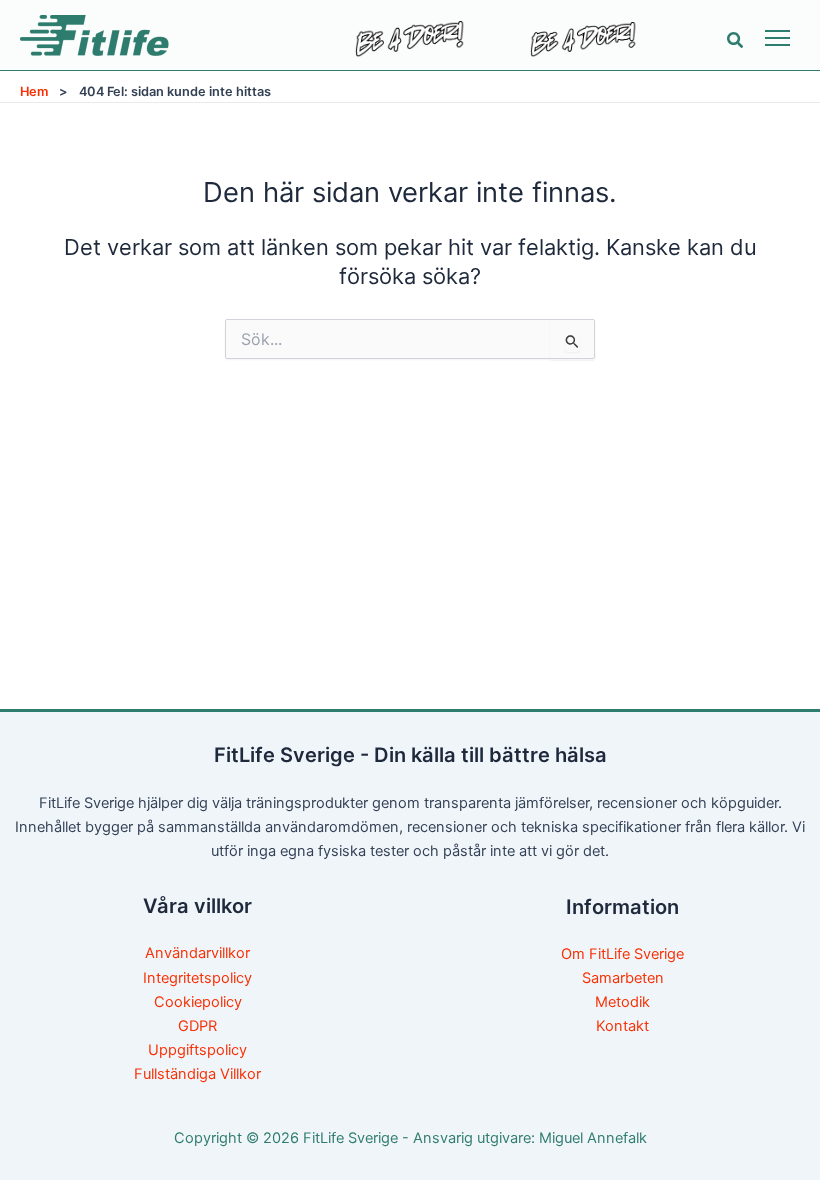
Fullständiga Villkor (197, 1074)
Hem (34, 91)
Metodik (622, 1002)
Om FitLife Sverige (622, 954)
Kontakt (622, 1026)
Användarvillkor (197, 953)
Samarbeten (623, 978)
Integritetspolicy (197, 978)
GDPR (197, 1026)
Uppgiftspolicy (197, 1050)
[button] (736, 40)
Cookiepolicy (198, 1002)
